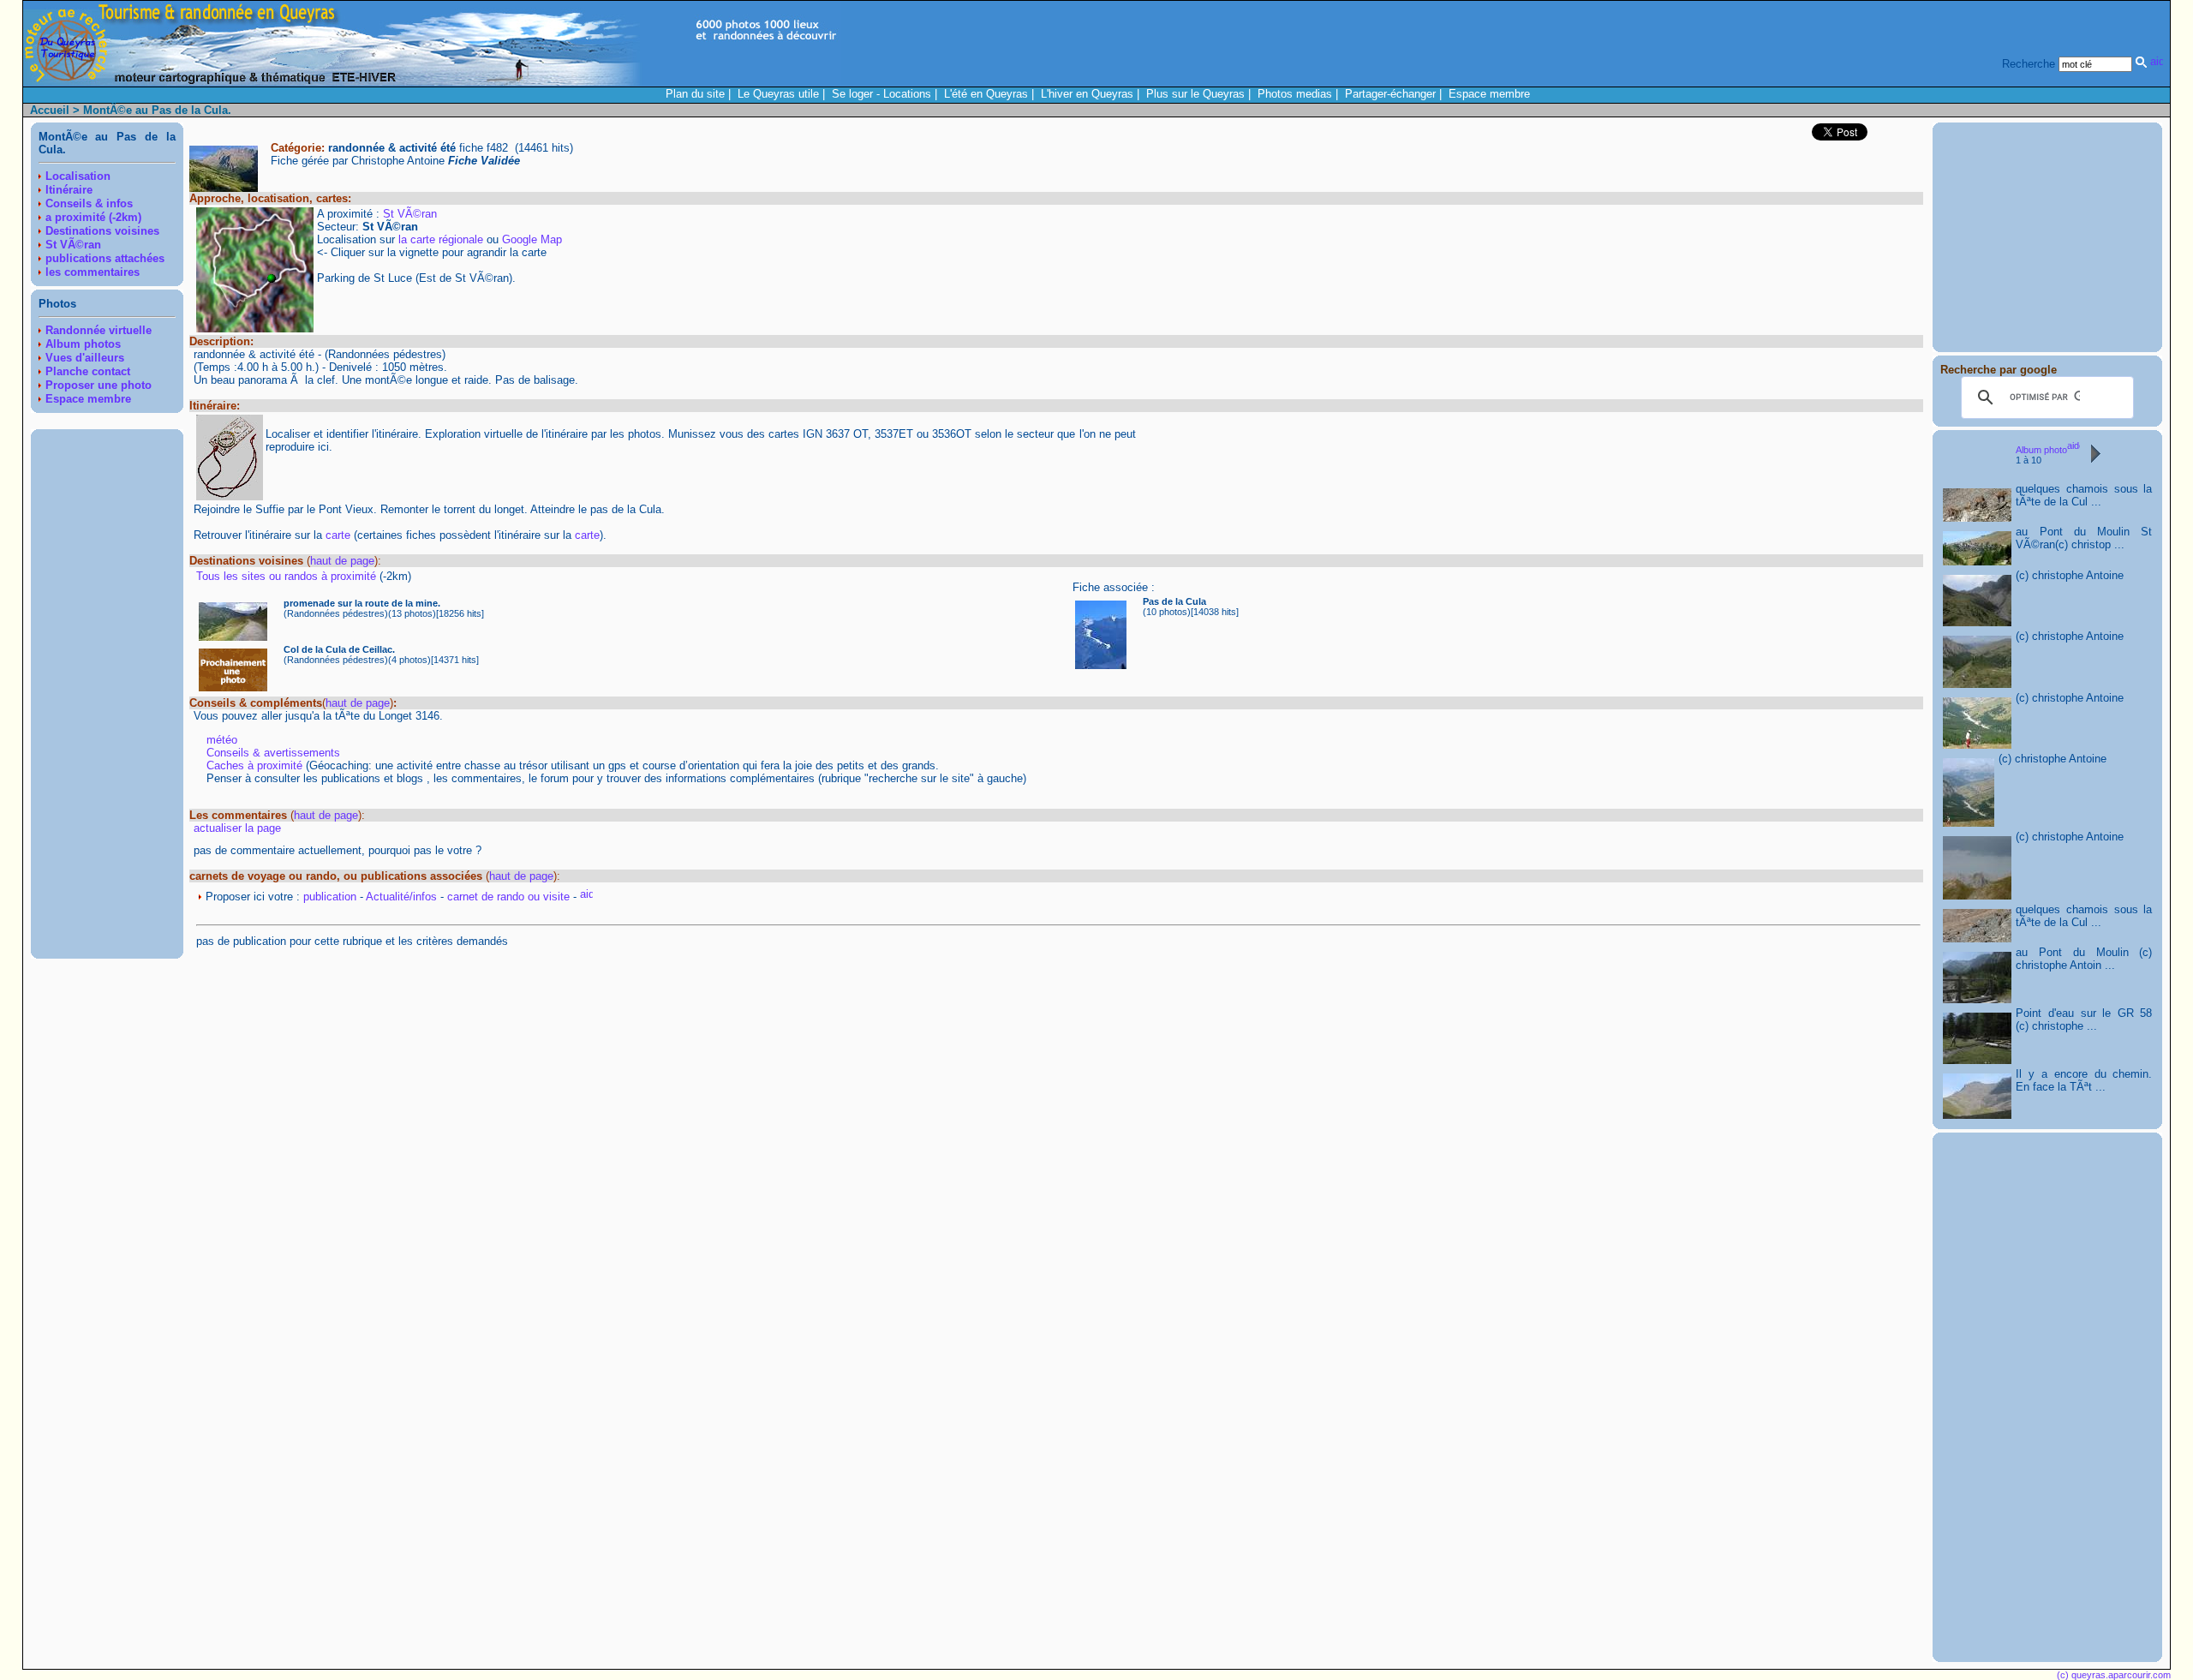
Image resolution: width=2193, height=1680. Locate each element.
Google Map (532, 239)
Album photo (2041, 450)
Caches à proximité (254, 765)
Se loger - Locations (881, 94)
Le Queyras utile (778, 94)
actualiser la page (237, 828)
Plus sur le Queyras (1195, 94)
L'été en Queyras (986, 94)
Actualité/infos (401, 897)
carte (338, 535)
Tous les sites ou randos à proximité (288, 576)
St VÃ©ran (410, 214)
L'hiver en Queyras (1087, 94)
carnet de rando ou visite (508, 897)
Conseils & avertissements (273, 753)
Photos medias (1295, 94)
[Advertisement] (107, 694)
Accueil (50, 110)
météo (222, 740)
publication (330, 897)
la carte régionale (441, 239)
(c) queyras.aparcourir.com (2114, 1675)
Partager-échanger (1390, 94)
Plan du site (695, 94)
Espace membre (1489, 94)
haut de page (342, 561)
